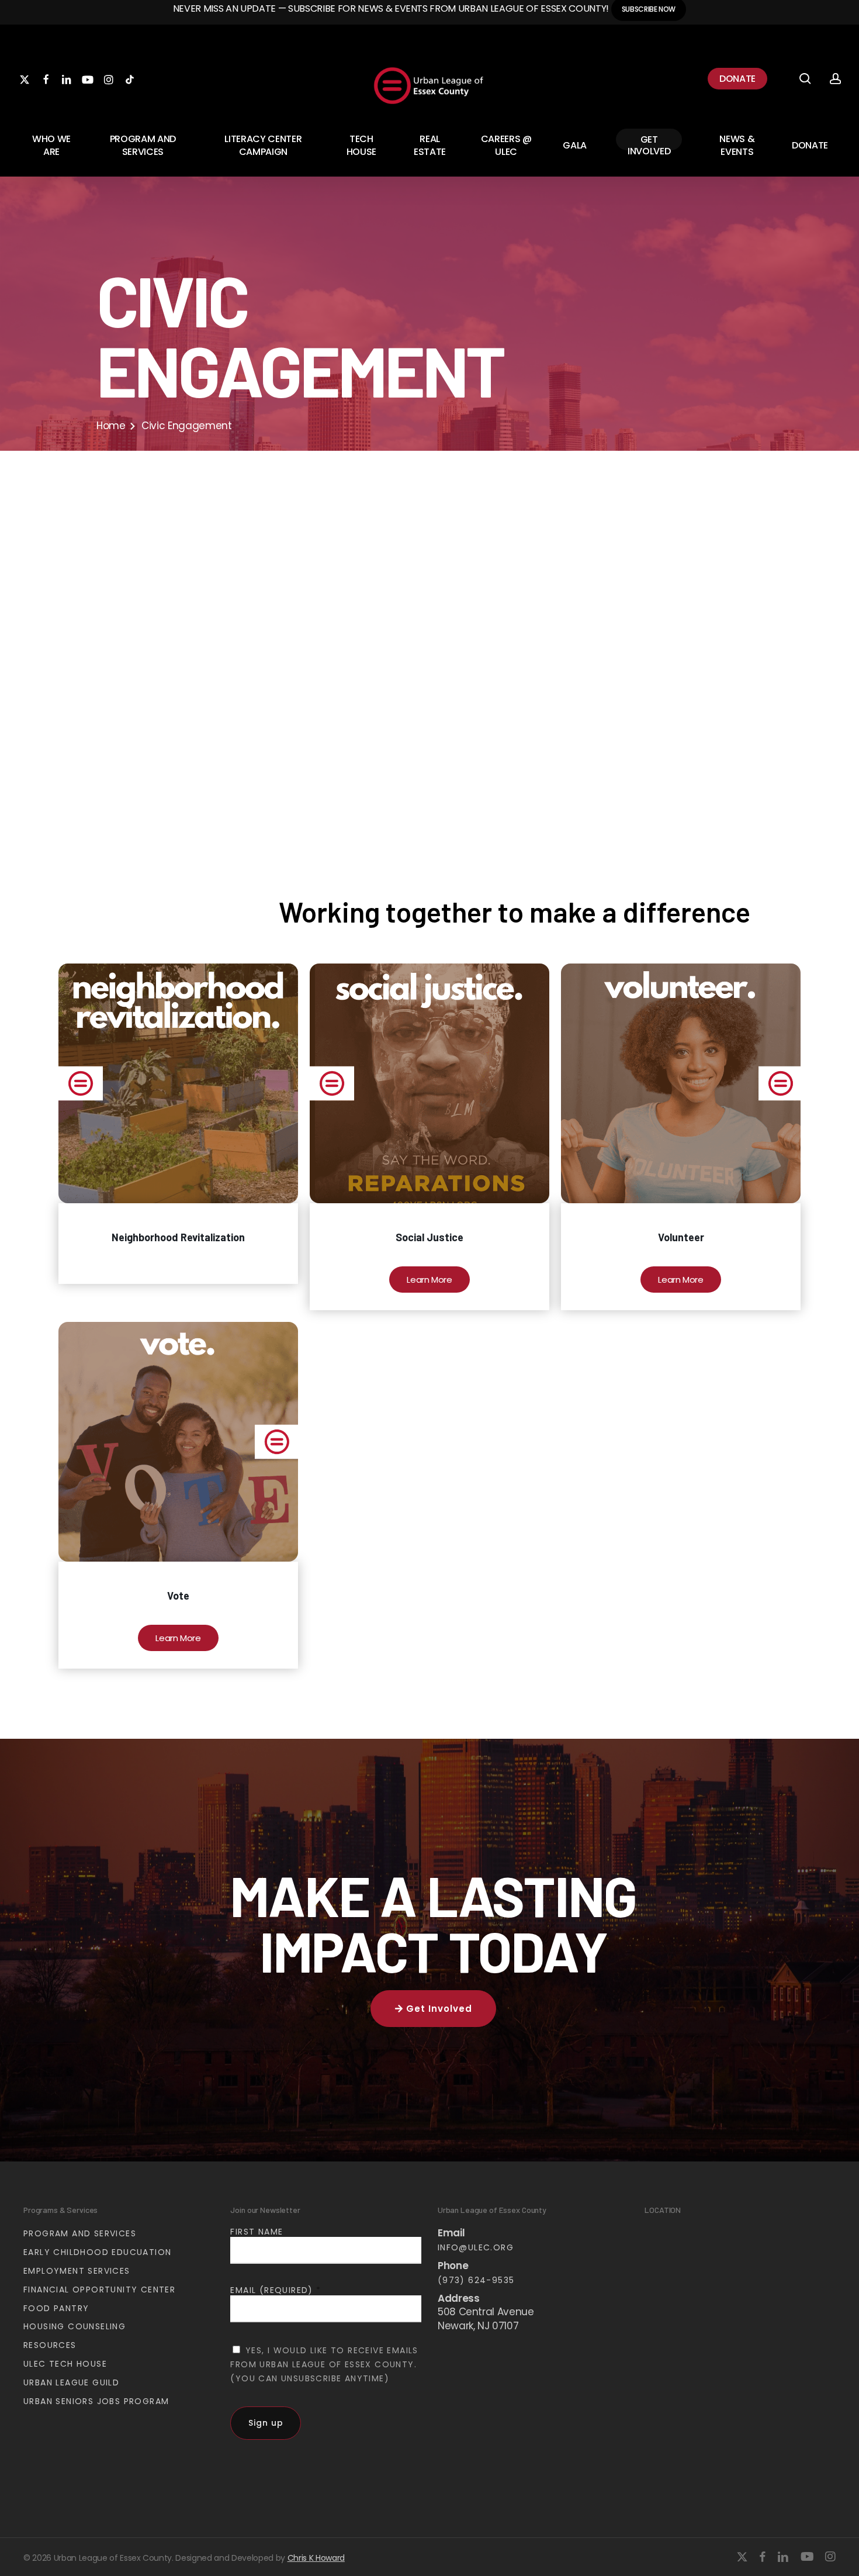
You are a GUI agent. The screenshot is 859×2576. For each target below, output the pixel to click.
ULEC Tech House (65, 2364)
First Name (257, 2232)
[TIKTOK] (130, 79)
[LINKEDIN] (67, 79)
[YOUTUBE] (88, 79)
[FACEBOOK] (46, 79)
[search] (805, 79)
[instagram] (830, 2557)
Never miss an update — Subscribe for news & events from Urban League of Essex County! (392, 8)
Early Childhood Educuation (97, 2252)
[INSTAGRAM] (109, 79)
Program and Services (80, 2233)
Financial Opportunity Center (99, 2290)
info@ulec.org (476, 2247)
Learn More (430, 1280)
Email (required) (276, 2290)
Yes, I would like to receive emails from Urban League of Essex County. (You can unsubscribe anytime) (324, 2364)
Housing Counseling (75, 2326)
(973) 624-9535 (476, 2280)
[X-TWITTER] (25, 79)
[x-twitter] (742, 2557)
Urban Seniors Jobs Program (96, 2401)
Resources (50, 2345)
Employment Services (77, 2271)
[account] (836, 79)
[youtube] (807, 2557)
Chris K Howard (316, 2558)
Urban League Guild (71, 2382)
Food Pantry (56, 2308)
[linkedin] (783, 2557)
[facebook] (762, 2557)
